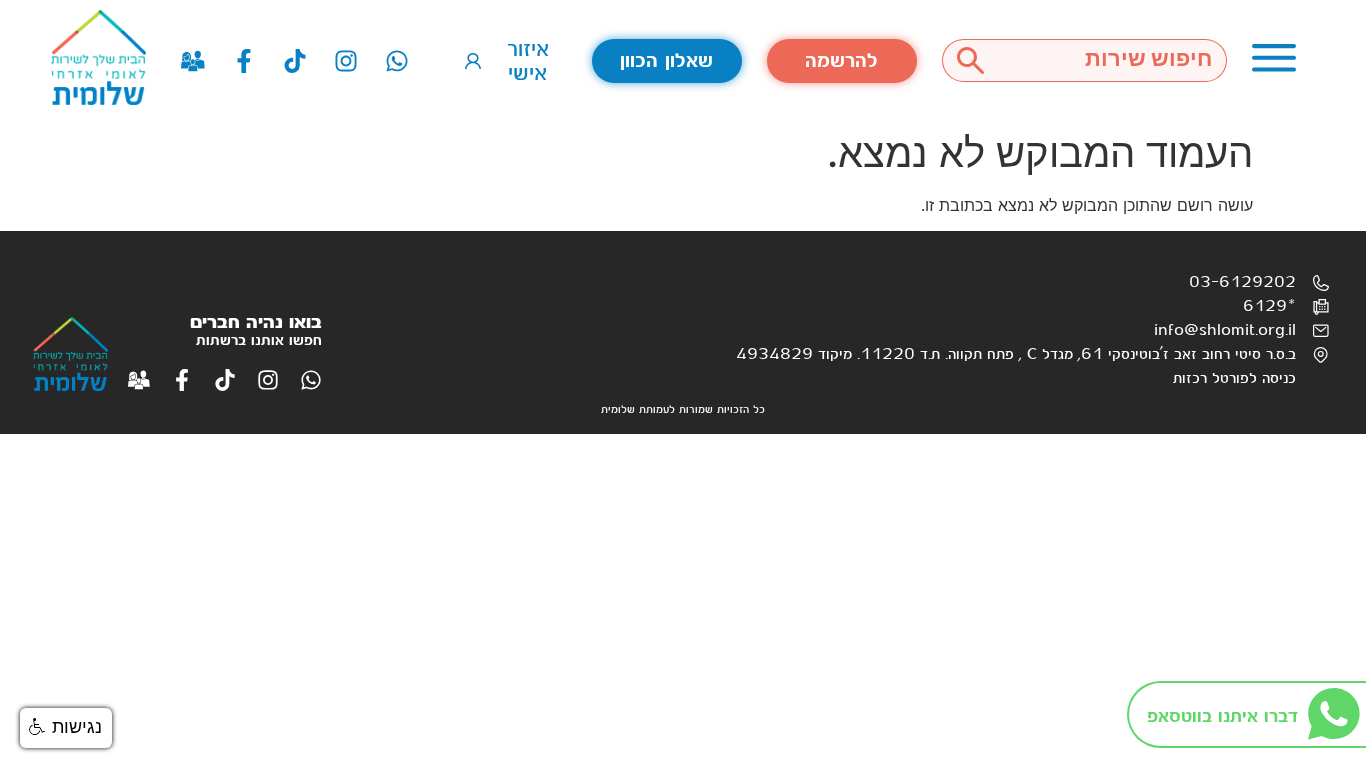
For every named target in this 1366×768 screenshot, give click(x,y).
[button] (66, 728)
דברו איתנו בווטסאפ (1222, 716)
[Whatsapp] (397, 61)
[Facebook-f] (244, 61)
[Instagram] (346, 61)
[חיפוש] (970, 60)
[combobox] (1112, 60)
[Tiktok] (295, 61)
